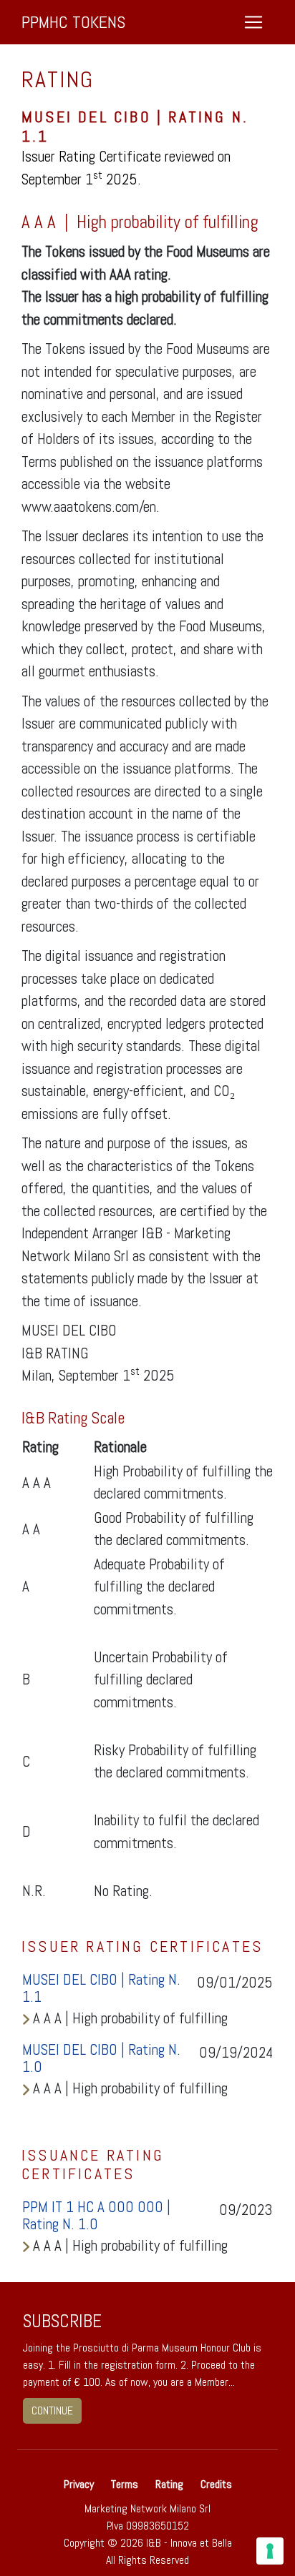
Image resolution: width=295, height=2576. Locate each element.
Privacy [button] (80, 2484)
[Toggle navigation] (253, 22)
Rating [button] (169, 2484)
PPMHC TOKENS (73, 22)
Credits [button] (216, 2484)
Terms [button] (125, 2484)
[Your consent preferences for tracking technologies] (270, 2551)
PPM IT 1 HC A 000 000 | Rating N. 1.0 (96, 2216)
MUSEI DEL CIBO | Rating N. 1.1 (101, 1988)
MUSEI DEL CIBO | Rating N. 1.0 (101, 2058)
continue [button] (52, 2410)
